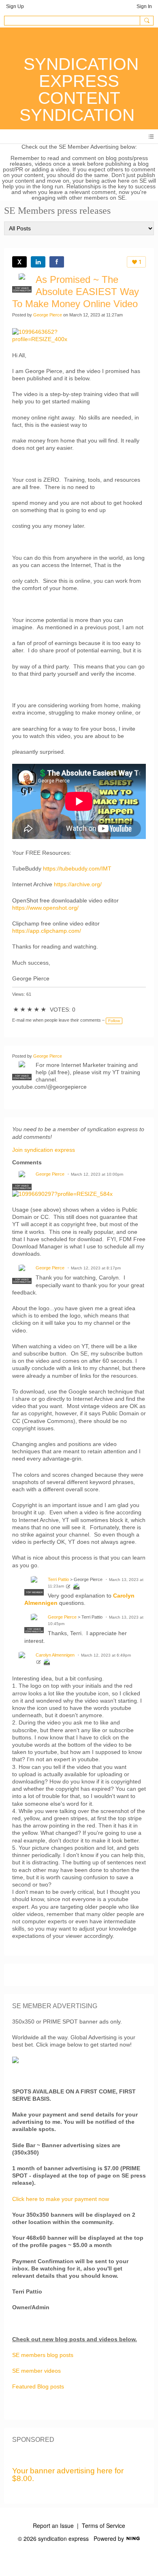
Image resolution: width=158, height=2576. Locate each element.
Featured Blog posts (38, 2386)
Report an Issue (53, 2525)
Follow (114, 1021)
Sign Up (15, 6)
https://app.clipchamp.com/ (47, 931)
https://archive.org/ (78, 884)
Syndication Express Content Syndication (79, 90)
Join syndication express (44, 1150)
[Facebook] (57, 262)
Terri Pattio (58, 1579)
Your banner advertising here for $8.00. (68, 2475)
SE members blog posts (43, 2355)
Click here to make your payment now (61, 2199)
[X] (19, 262)
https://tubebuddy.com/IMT (77, 869)
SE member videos (36, 2371)
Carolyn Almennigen (55, 1655)
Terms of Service (104, 2525)
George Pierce (48, 315)
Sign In (144, 6)
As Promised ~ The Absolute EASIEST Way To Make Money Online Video (76, 292)
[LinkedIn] (38, 262)
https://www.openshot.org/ (45, 908)
